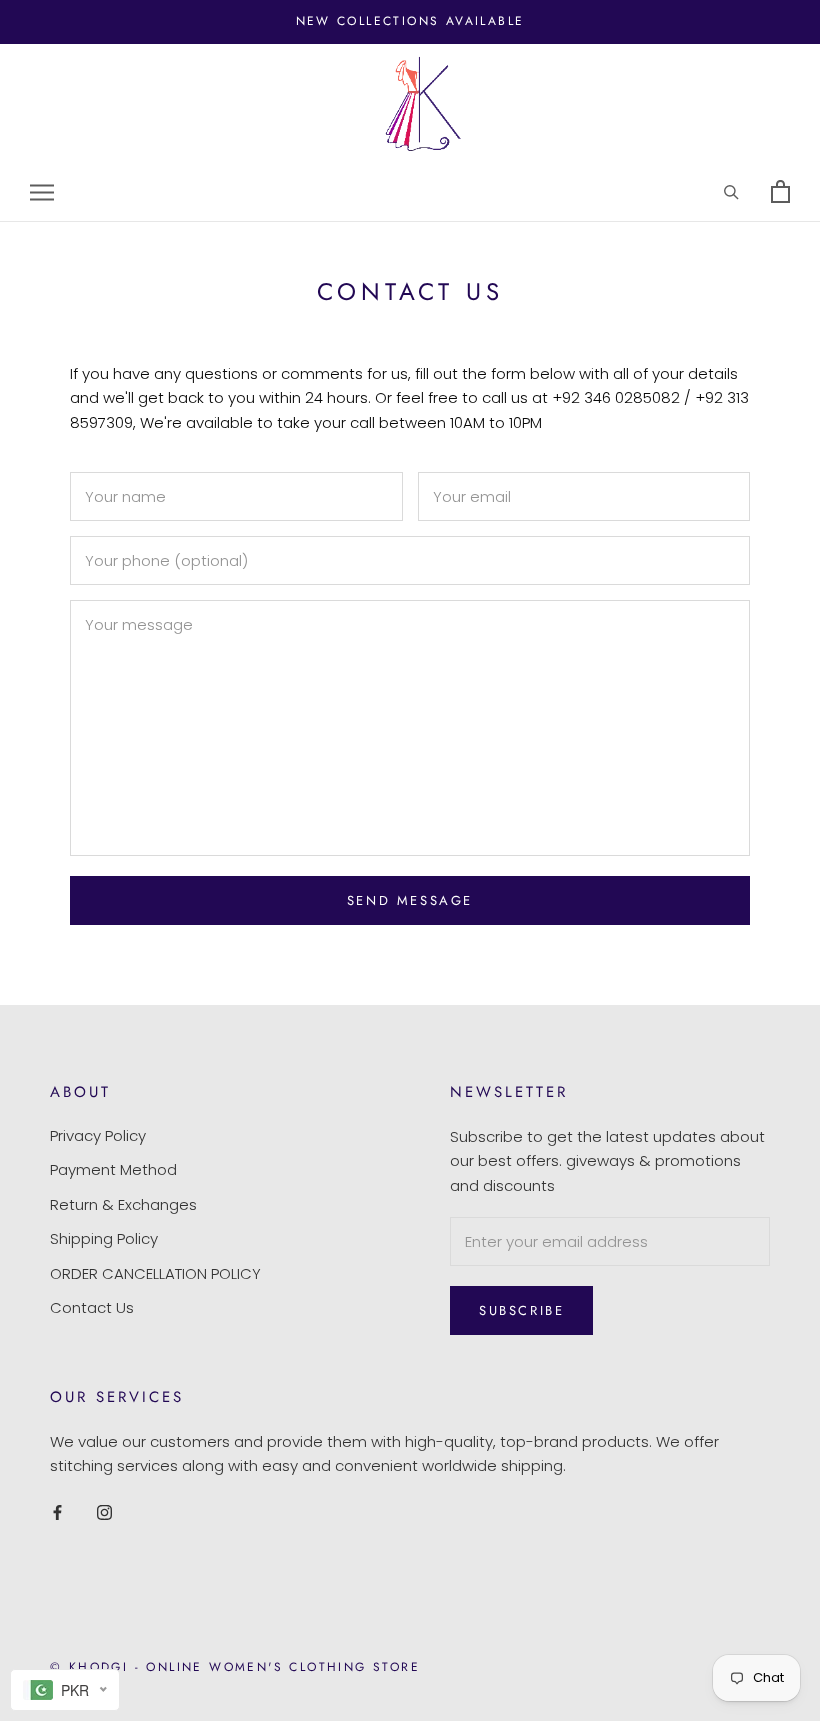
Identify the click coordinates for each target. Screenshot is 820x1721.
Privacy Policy (98, 1135)
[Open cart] (780, 192)
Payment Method (113, 1169)
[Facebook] (57, 1511)
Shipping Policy (104, 1238)
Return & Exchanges (123, 1204)
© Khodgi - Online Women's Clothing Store (235, 1667)
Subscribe (521, 1310)
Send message (410, 900)
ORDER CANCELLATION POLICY (155, 1273)
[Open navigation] (42, 192)
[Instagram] (104, 1511)
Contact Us (92, 1307)
